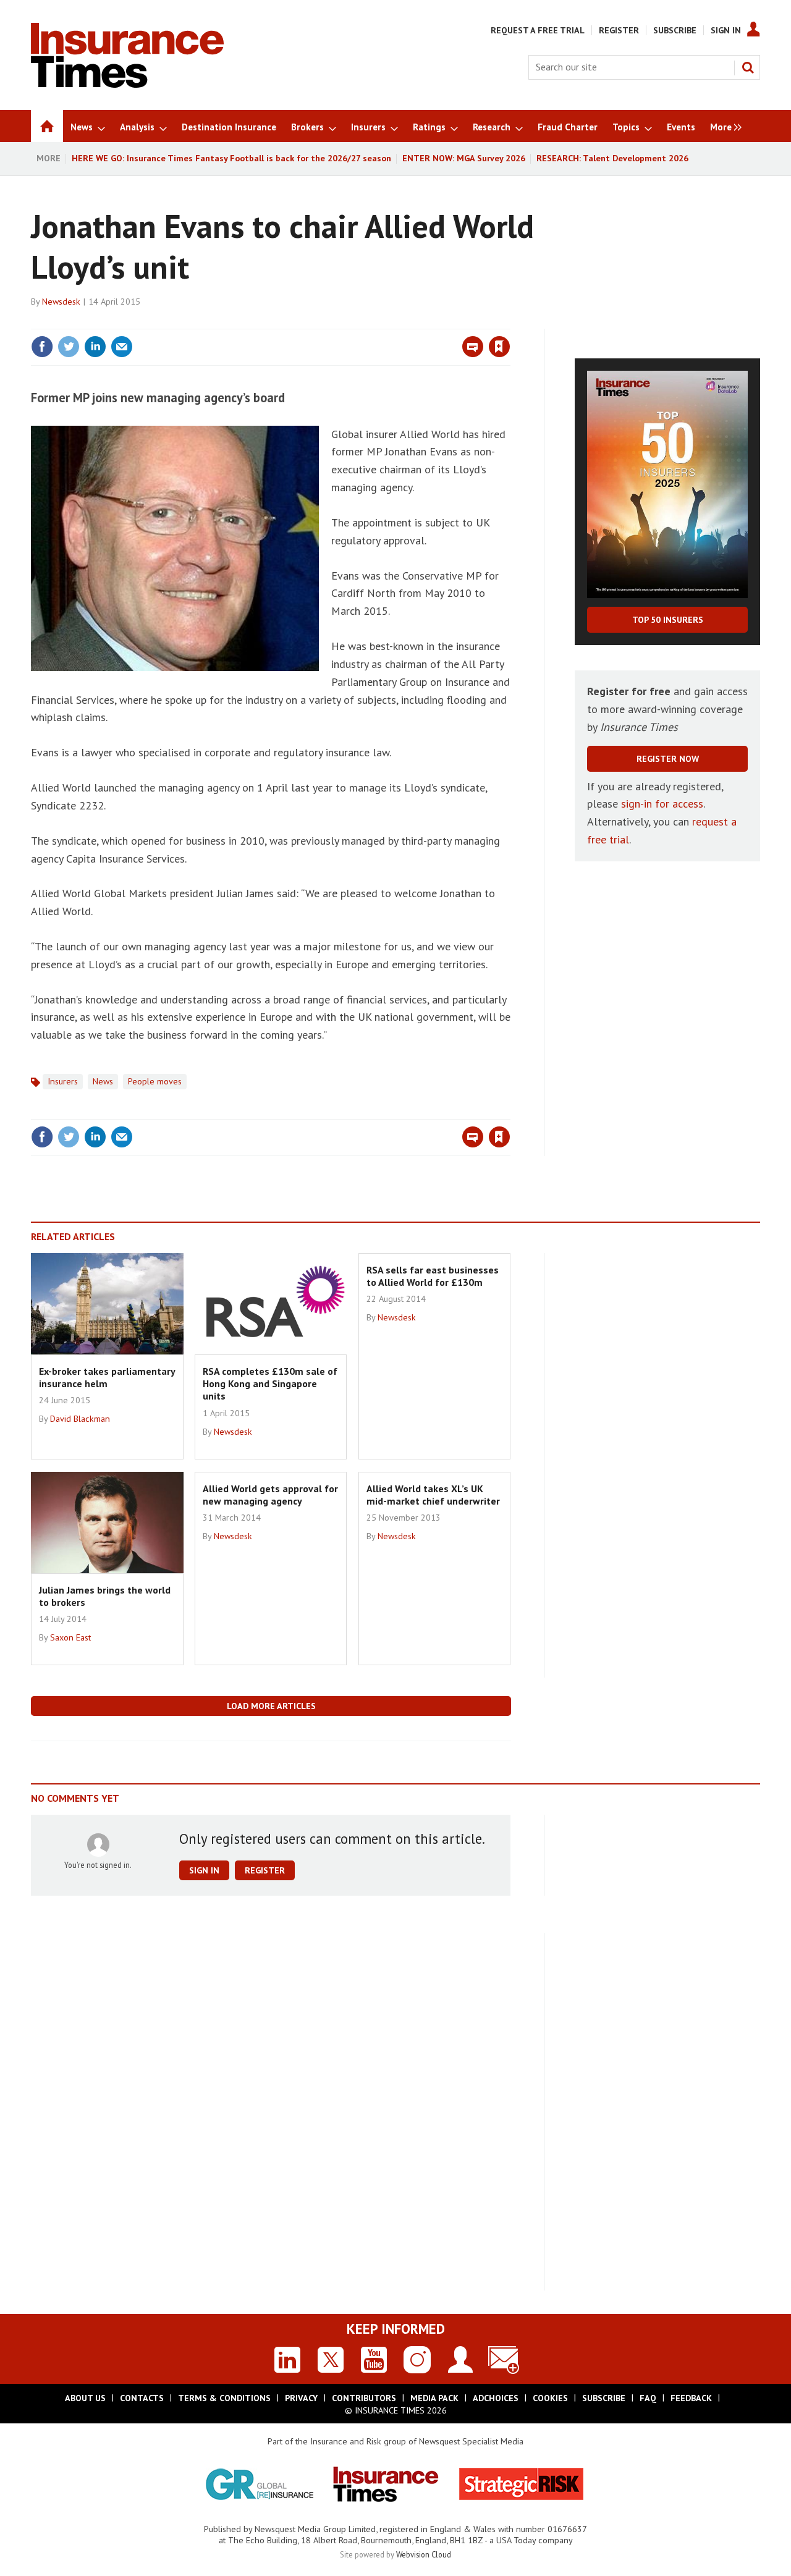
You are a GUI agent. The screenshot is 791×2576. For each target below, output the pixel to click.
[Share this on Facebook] (42, 347)
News (103, 1081)
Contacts (142, 2398)
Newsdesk (61, 302)
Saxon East (70, 1637)
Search (748, 67)
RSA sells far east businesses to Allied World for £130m (433, 1276)
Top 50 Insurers (668, 620)
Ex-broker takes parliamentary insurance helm (107, 1377)
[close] (510, 321)
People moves (155, 1081)
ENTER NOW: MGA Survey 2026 (464, 158)
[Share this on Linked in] (95, 347)
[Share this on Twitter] (69, 347)
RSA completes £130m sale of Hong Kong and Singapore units (270, 1384)
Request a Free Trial (538, 30)
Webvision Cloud (424, 2554)
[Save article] (499, 347)
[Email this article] (122, 347)
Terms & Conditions (224, 2398)
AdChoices (496, 2398)
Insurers (63, 1081)
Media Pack (434, 2398)
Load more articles (271, 1706)
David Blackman (80, 1419)
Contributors (364, 2398)
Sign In (726, 30)
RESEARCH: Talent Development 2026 (612, 158)
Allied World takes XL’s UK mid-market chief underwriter (433, 1495)
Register (619, 30)
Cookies (550, 2398)
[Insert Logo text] (127, 84)
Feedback (691, 2398)
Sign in (354, 321)
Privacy (301, 2398)
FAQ (648, 2398)
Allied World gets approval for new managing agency (270, 1495)
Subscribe (675, 30)
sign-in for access (662, 804)
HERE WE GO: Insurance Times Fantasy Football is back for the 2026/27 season (231, 158)
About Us (85, 2398)
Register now (668, 759)
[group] (723, 126)
